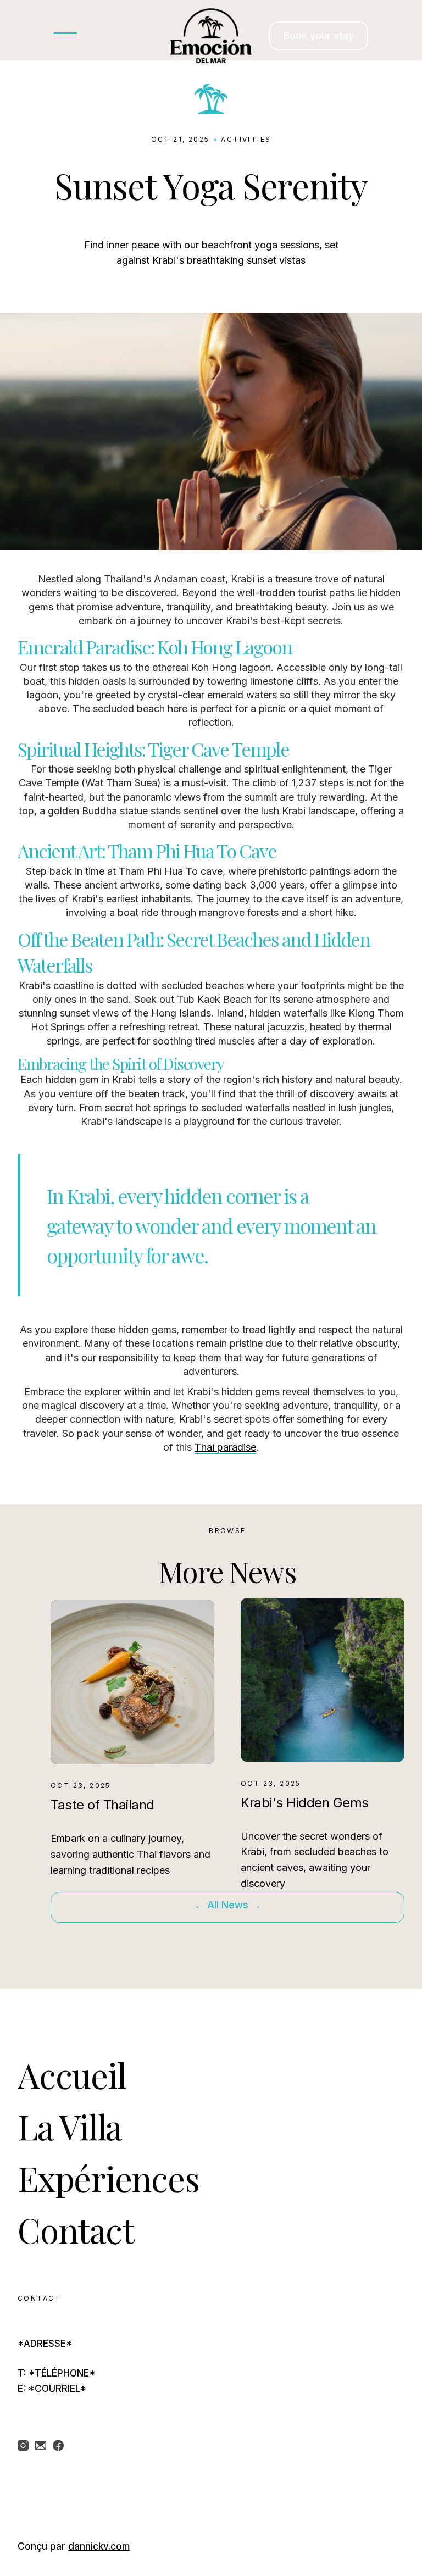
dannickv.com (99, 2546)
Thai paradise (225, 1447)
